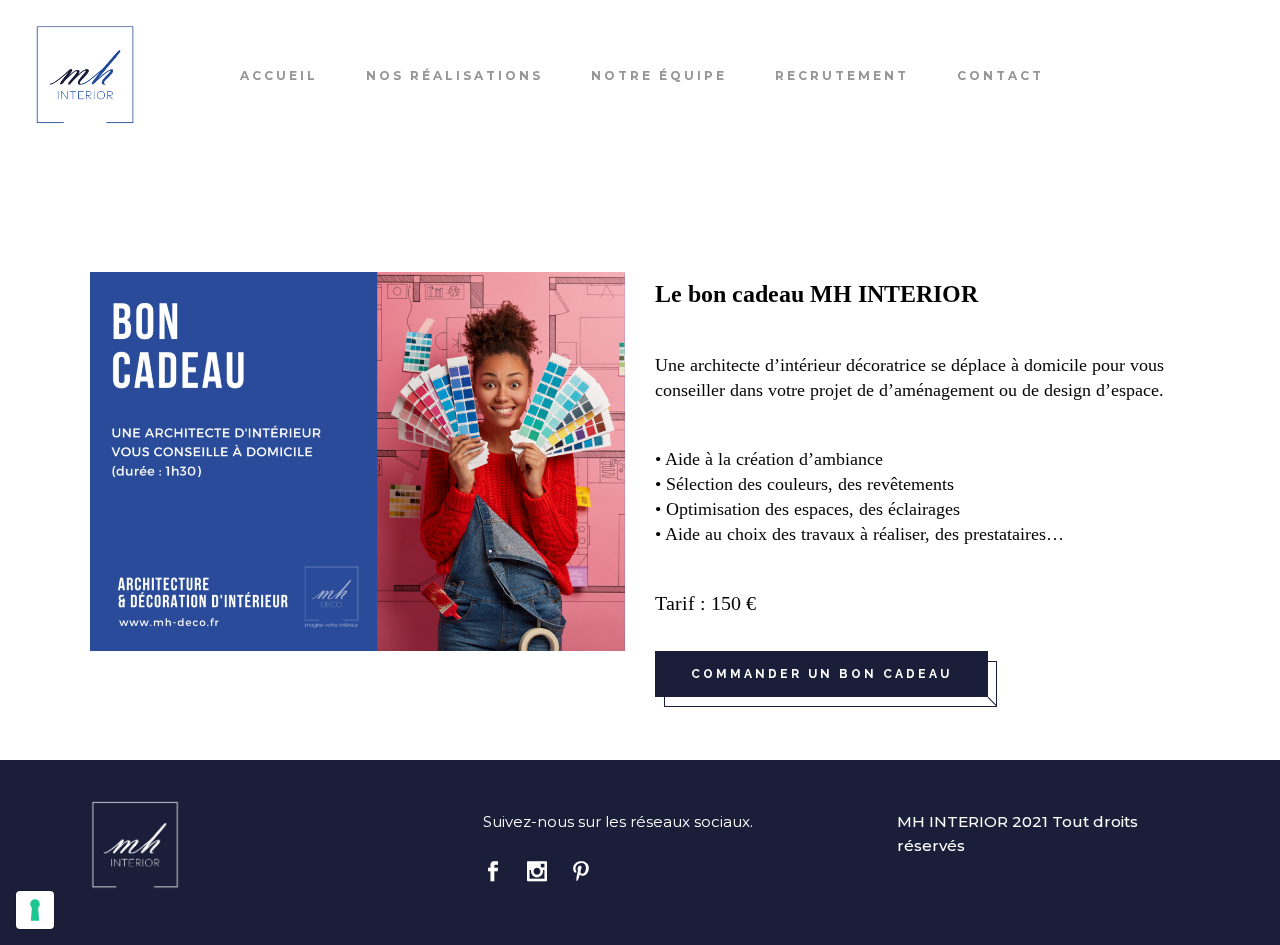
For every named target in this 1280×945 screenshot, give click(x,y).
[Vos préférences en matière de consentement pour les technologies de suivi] (35, 910)
